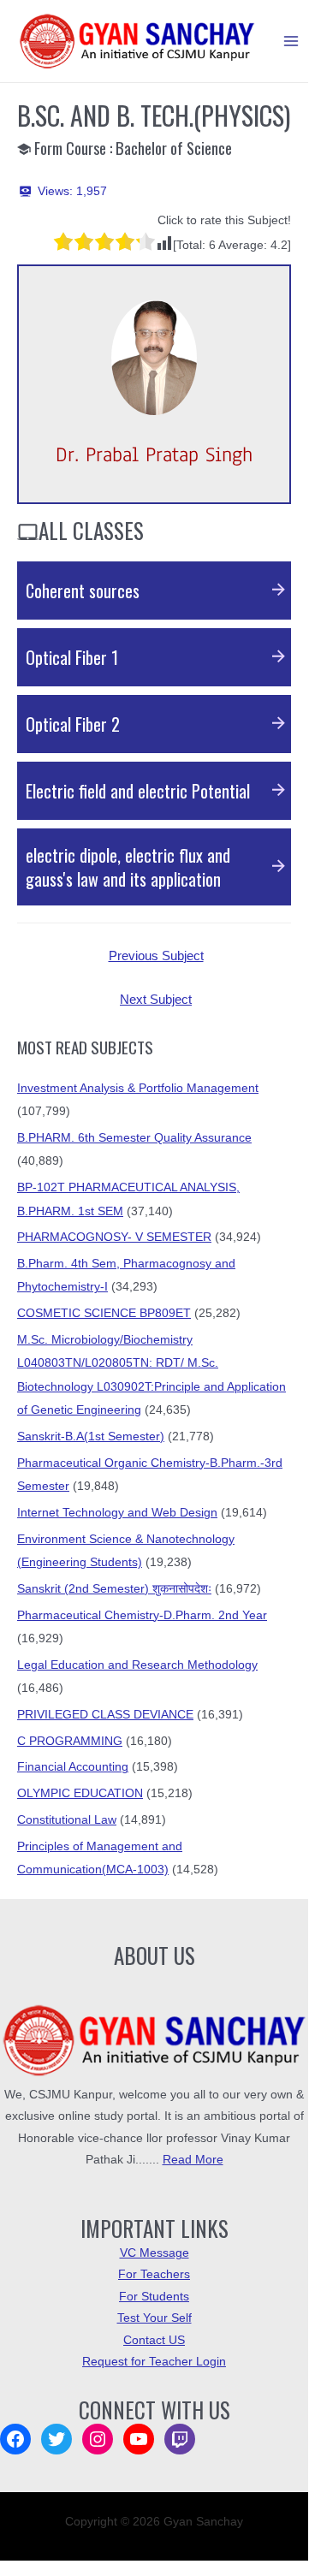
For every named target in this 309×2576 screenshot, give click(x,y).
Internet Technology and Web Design (117, 1513)
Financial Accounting (73, 1767)
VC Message (154, 2253)
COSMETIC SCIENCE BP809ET (104, 1313)
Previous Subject (156, 956)
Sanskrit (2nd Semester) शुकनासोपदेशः (114, 1589)
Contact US (154, 2340)
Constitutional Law (67, 1820)
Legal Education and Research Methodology (137, 1665)
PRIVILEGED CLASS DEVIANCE (105, 1715)
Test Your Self (154, 2318)
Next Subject (156, 1000)
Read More (193, 2160)
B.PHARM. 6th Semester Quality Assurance (134, 1138)
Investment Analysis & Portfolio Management (138, 1088)
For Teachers (154, 2274)
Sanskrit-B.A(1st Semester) (91, 1436)
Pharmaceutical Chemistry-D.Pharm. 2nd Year (142, 1615)
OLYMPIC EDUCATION (80, 1793)
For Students (154, 2297)
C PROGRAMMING (70, 1741)
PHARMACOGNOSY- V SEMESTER (114, 1237)
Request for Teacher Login (154, 2362)
